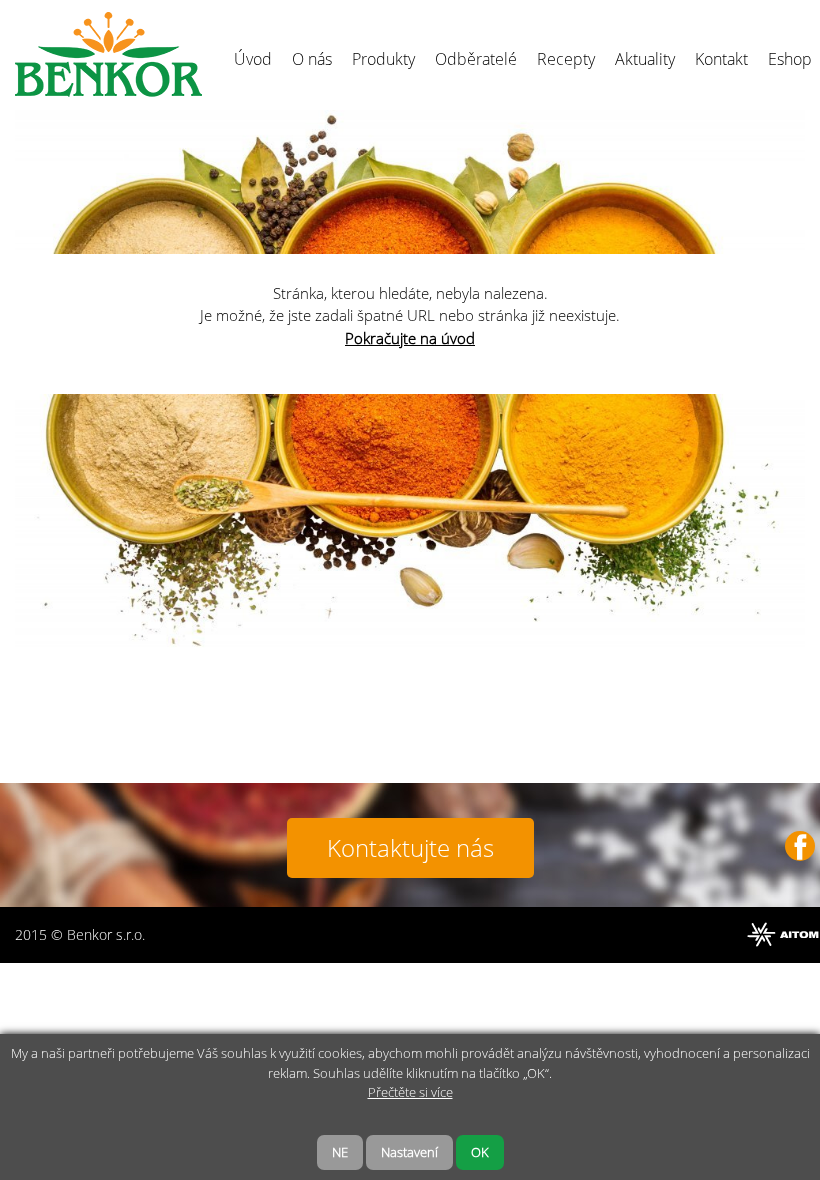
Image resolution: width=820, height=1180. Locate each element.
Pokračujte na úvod (410, 338)
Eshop (790, 59)
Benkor (108, 54)
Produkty (383, 59)
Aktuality (645, 59)
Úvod (253, 59)
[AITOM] (783, 934)
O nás (312, 59)
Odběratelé (476, 59)
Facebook (800, 846)
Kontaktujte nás (410, 847)
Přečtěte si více (410, 1092)
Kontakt (721, 59)
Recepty (566, 59)
